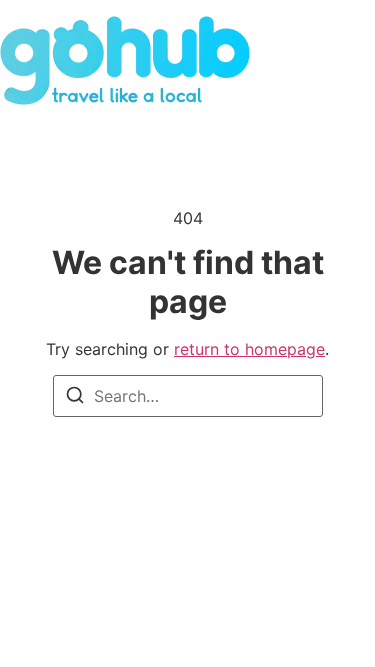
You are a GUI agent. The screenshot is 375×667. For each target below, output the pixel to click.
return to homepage (249, 349)
